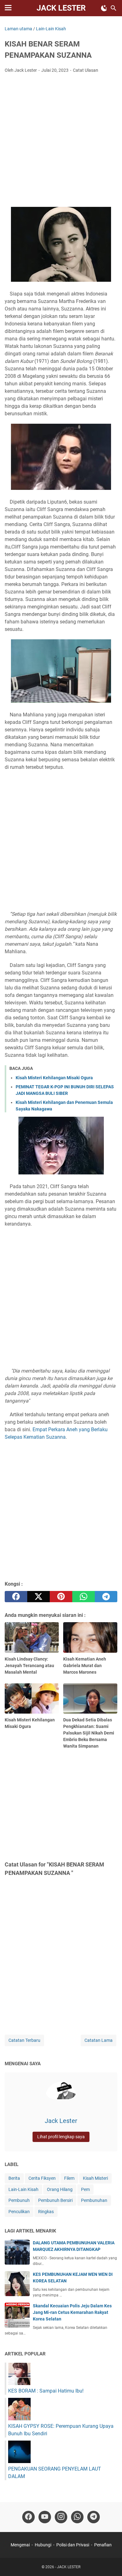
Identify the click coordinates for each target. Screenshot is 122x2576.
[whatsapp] (84, 1597)
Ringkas (46, 2212)
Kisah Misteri (95, 2178)
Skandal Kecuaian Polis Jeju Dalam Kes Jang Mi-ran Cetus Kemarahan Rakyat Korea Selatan (72, 2312)
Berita (14, 2178)
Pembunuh (19, 2200)
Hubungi (43, 2545)
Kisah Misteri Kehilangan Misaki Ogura (54, 1078)
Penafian (103, 2545)
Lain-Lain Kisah (23, 2189)
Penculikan (19, 2212)
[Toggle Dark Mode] (104, 8)
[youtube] (45, 2517)
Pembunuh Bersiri (55, 2200)
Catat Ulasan (86, 70)
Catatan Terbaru (24, 2040)
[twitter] (38, 1597)
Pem (85, 2189)
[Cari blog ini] (114, 8)
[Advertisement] (61, 142)
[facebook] (16, 1597)
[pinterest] (61, 1597)
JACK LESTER (61, 8)
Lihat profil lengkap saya (61, 2137)
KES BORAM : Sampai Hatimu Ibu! (46, 2391)
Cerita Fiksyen (42, 2178)
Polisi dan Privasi (73, 2545)
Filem (69, 2178)
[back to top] (109, 2562)
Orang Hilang (60, 2189)
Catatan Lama (99, 2040)
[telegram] (106, 1597)
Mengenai (20, 2545)
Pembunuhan (94, 2200)
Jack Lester (61, 2121)
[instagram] (61, 2517)
